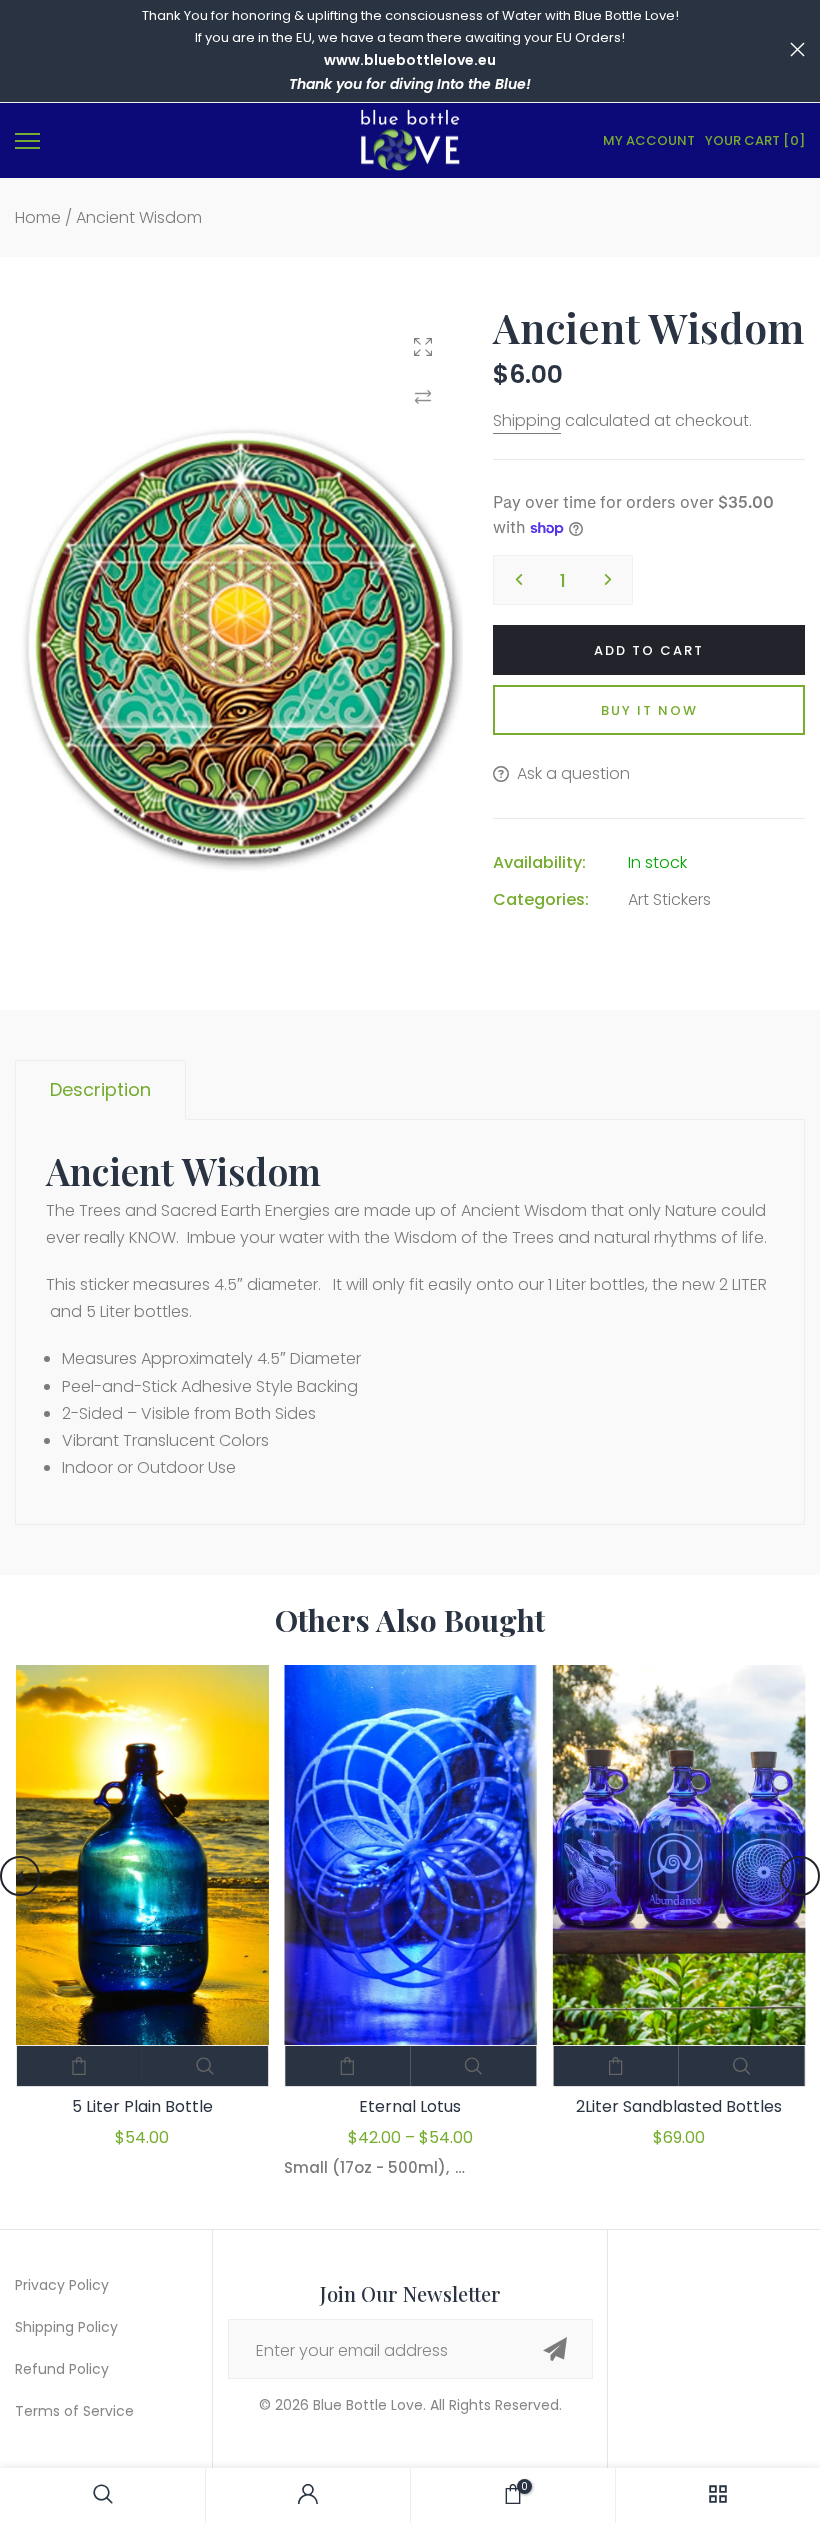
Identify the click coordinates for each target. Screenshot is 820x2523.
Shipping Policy (66, 2327)
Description (100, 1089)
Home (38, 217)
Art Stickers (669, 899)
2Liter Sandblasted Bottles (678, 2107)
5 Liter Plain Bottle (141, 2107)
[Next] (800, 1876)
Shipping (527, 420)
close (22, 49)
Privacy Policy (62, 2285)
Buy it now (649, 710)
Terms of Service (74, 2411)
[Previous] (20, 1876)
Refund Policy (62, 2369)
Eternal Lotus (410, 2107)
